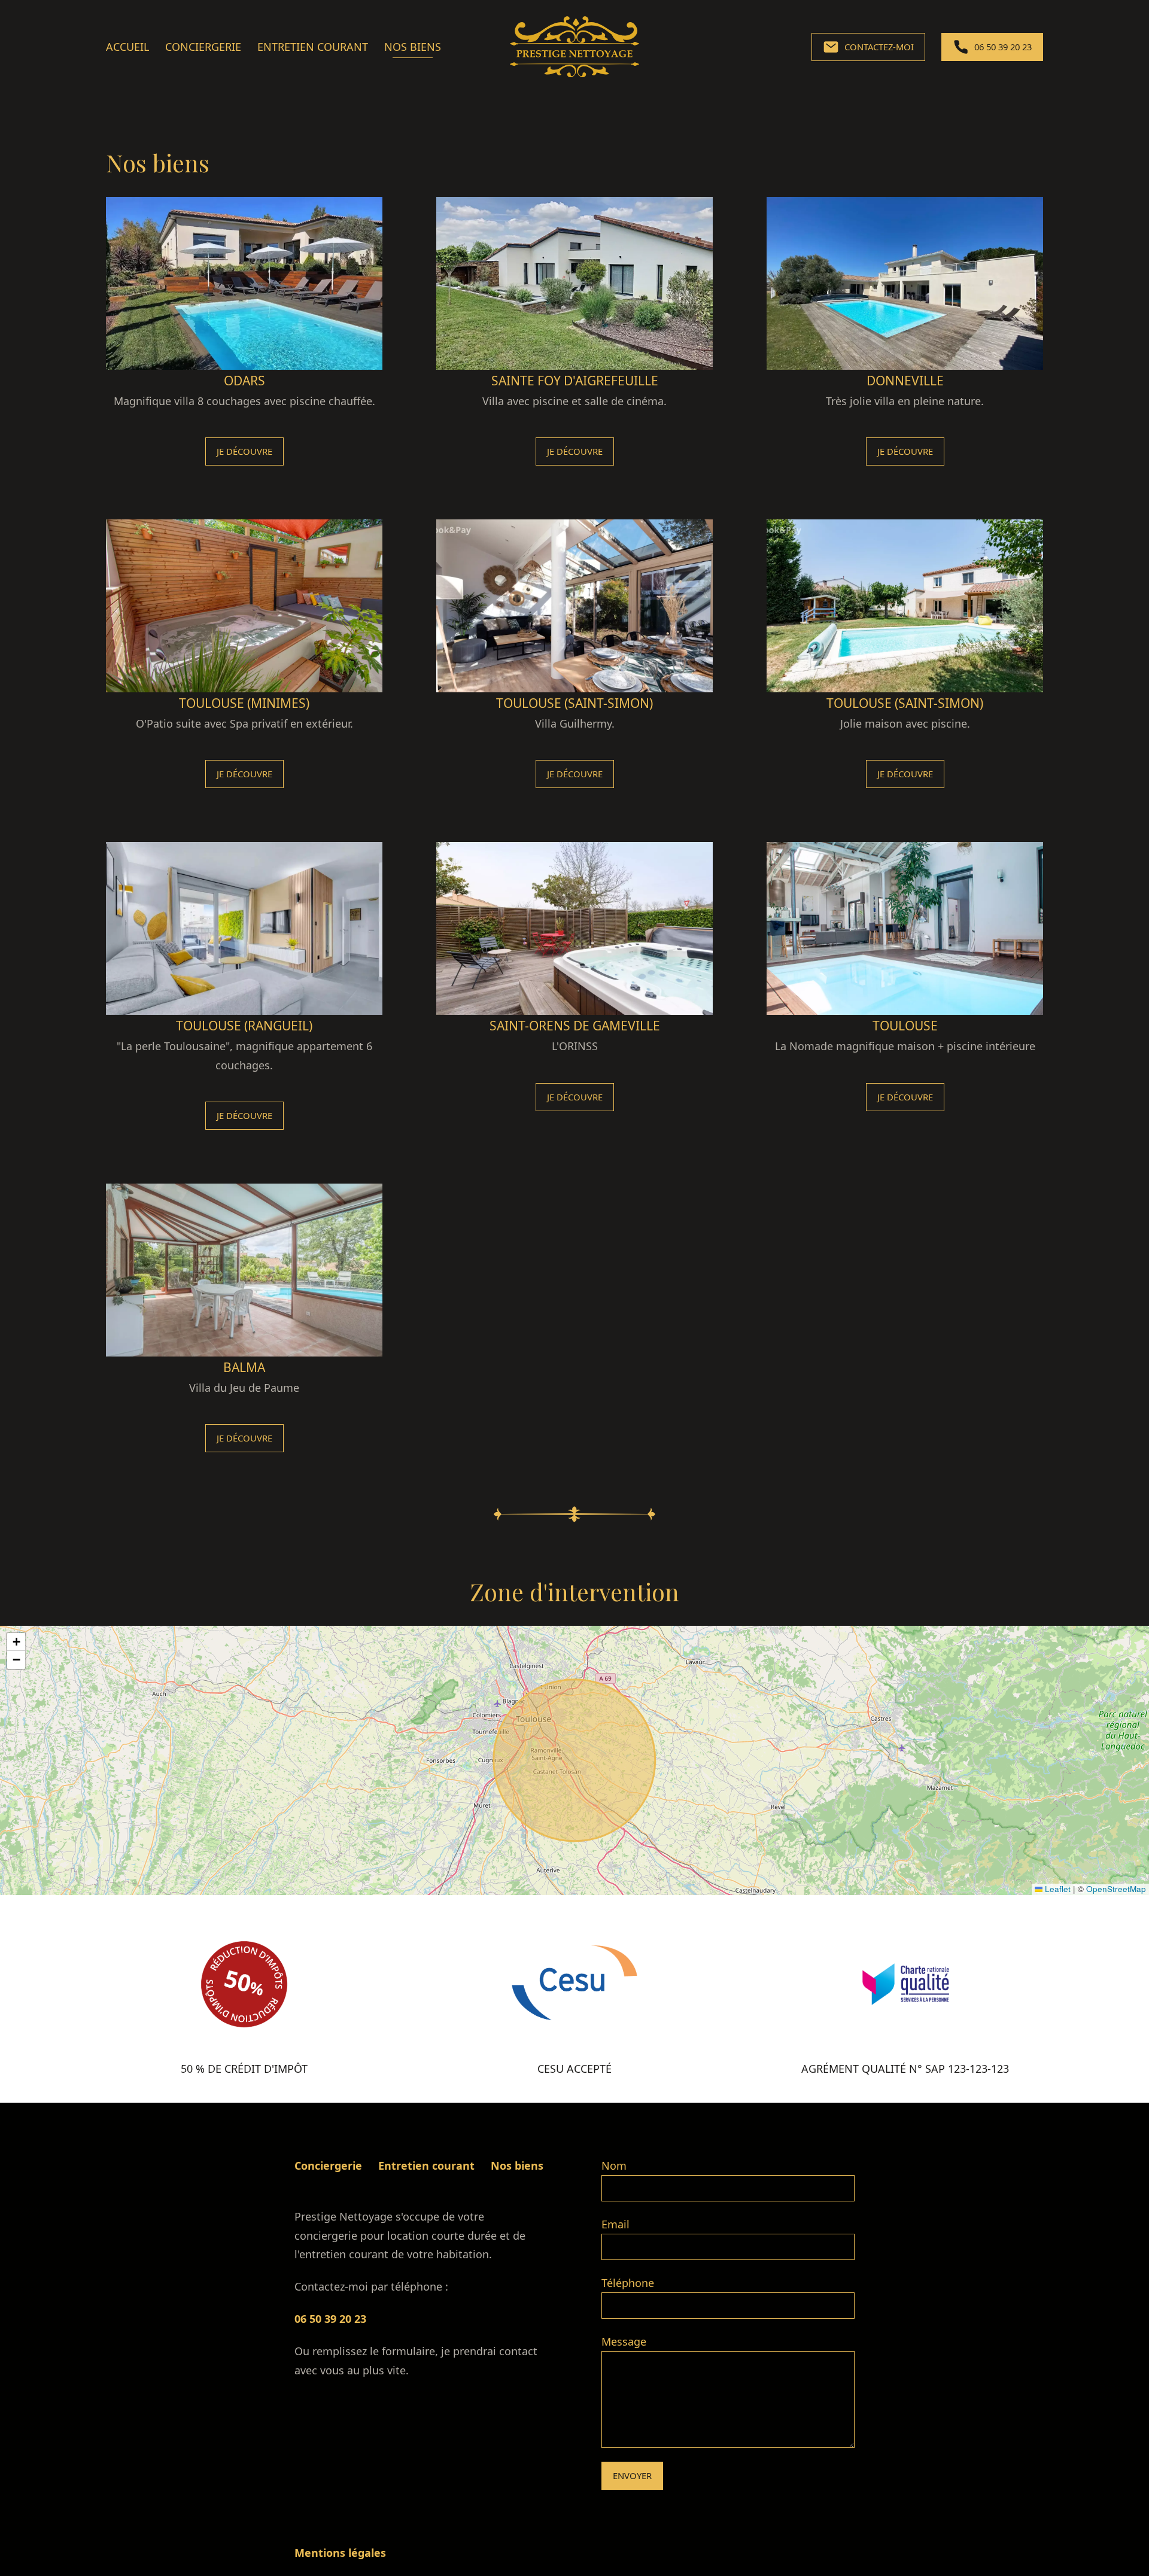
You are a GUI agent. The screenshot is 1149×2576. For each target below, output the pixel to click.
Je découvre (244, 451)
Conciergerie (203, 47)
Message (624, 2341)
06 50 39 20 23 (330, 2319)
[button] (16, 1642)
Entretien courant (313, 47)
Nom (614, 2166)
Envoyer (632, 2475)
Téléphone (628, 2283)
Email (615, 2224)
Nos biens (413, 47)
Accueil (127, 47)
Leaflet (1057, 1889)
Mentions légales (340, 2553)
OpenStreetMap (1116, 1889)
